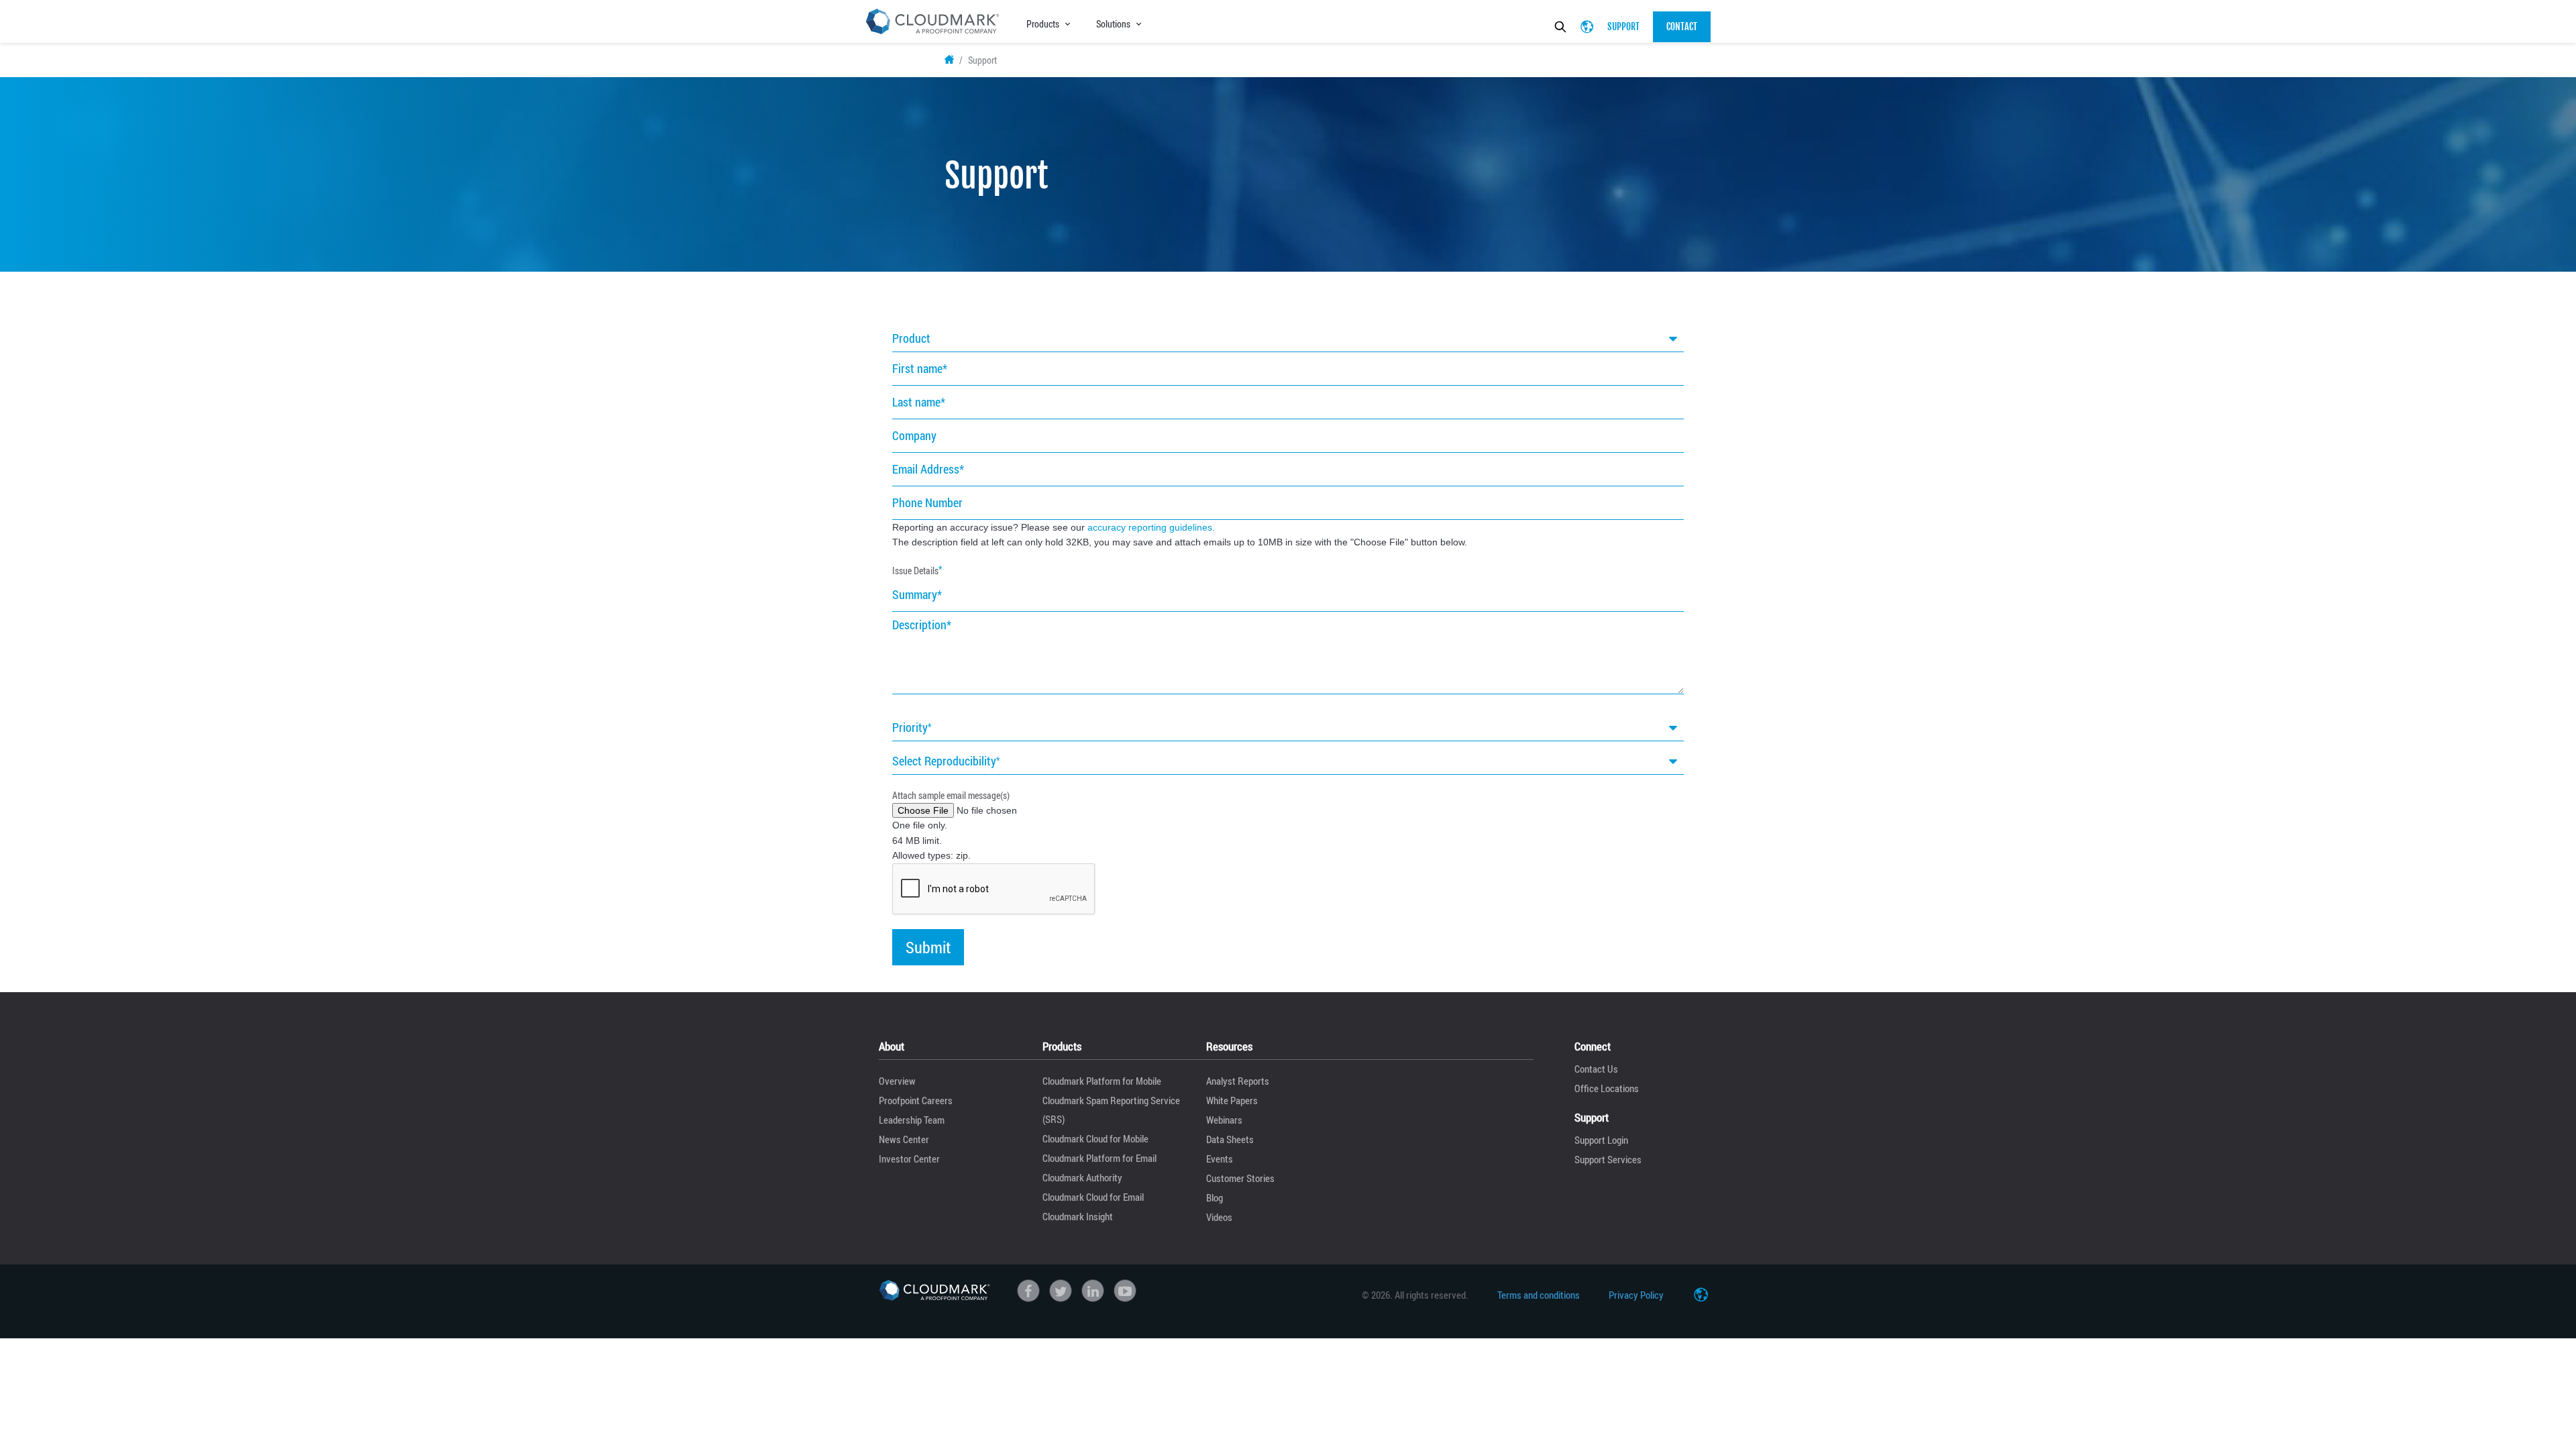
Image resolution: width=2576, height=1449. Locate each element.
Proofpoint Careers (916, 1100)
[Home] (934, 1290)
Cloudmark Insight (1078, 1216)
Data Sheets (1230, 1139)
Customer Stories (1240, 1178)
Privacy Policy (1636, 1295)
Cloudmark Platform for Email (1099, 1158)
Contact (1682, 26)
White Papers (1232, 1100)
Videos (1219, 1217)
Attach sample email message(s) (951, 795)
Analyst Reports (1238, 1081)
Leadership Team (912, 1120)
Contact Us (1596, 1069)
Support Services (1608, 1159)
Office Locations (1607, 1088)
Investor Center (909, 1159)
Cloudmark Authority (1082, 1177)
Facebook (1028, 1291)
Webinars (1224, 1120)
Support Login (1601, 1140)
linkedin (1093, 1291)
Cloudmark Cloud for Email (1093, 1197)
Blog (1215, 1197)
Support (1623, 26)
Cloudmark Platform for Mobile (1102, 1081)
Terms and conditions (1539, 1295)
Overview (897, 1081)
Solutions (1113, 24)
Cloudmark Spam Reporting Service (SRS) (1111, 1110)
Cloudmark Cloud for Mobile (1095, 1138)
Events (1220, 1159)
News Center (904, 1139)
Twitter (1061, 1291)
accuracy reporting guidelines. (1151, 527)
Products (1043, 24)
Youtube (1125, 1291)
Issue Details (915, 571)
